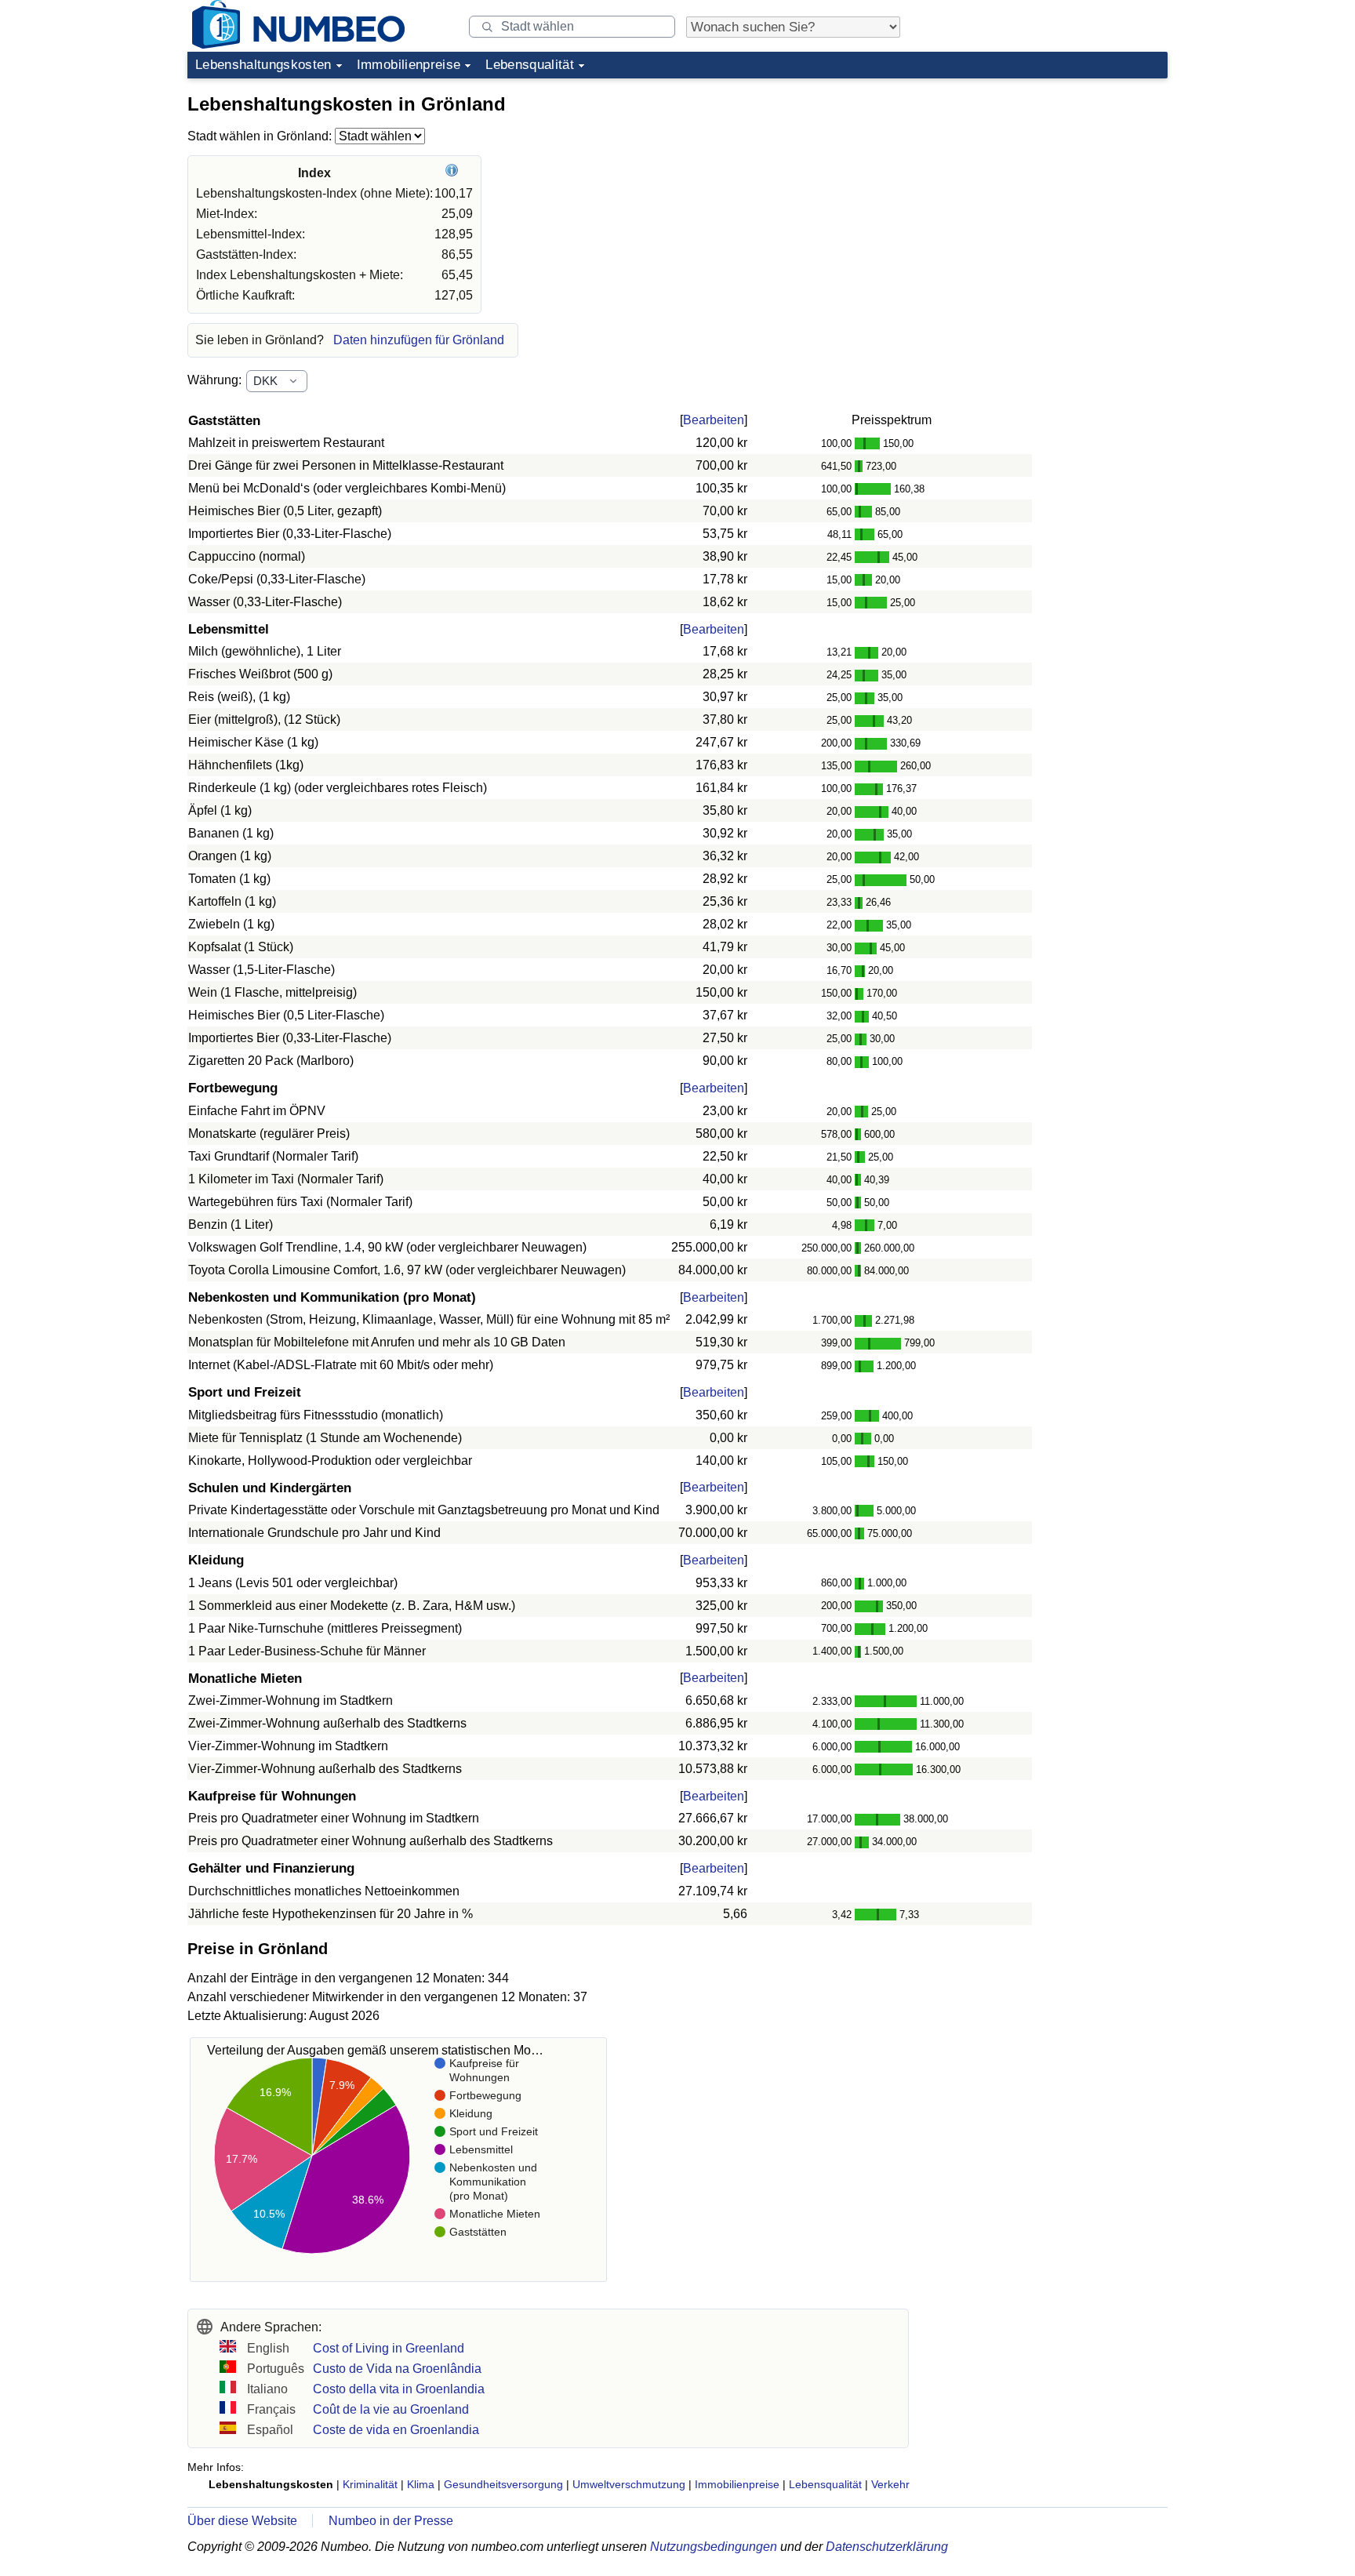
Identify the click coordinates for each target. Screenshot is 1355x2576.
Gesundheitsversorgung (503, 2484)
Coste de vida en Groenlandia (396, 2430)
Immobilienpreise (409, 65)
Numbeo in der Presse (391, 2521)
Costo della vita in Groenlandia (399, 2389)
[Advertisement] (1050, 183)
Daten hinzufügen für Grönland (419, 340)
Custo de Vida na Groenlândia (397, 2369)
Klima (421, 2484)
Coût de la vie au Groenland (391, 2409)
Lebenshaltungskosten (263, 65)
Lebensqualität (530, 65)
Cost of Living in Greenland (389, 2348)
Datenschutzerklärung (887, 2547)
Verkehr (890, 2484)
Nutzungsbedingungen (714, 2547)
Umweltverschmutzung (629, 2484)
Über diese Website (242, 2521)
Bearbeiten (714, 420)
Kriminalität (370, 2484)
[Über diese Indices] (454, 173)
